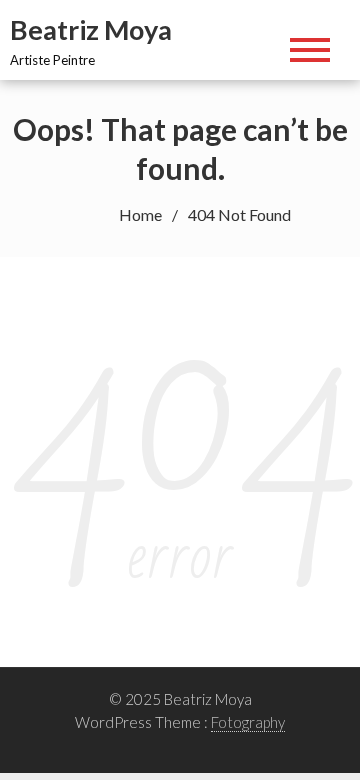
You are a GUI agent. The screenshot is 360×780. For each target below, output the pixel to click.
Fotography (248, 722)
